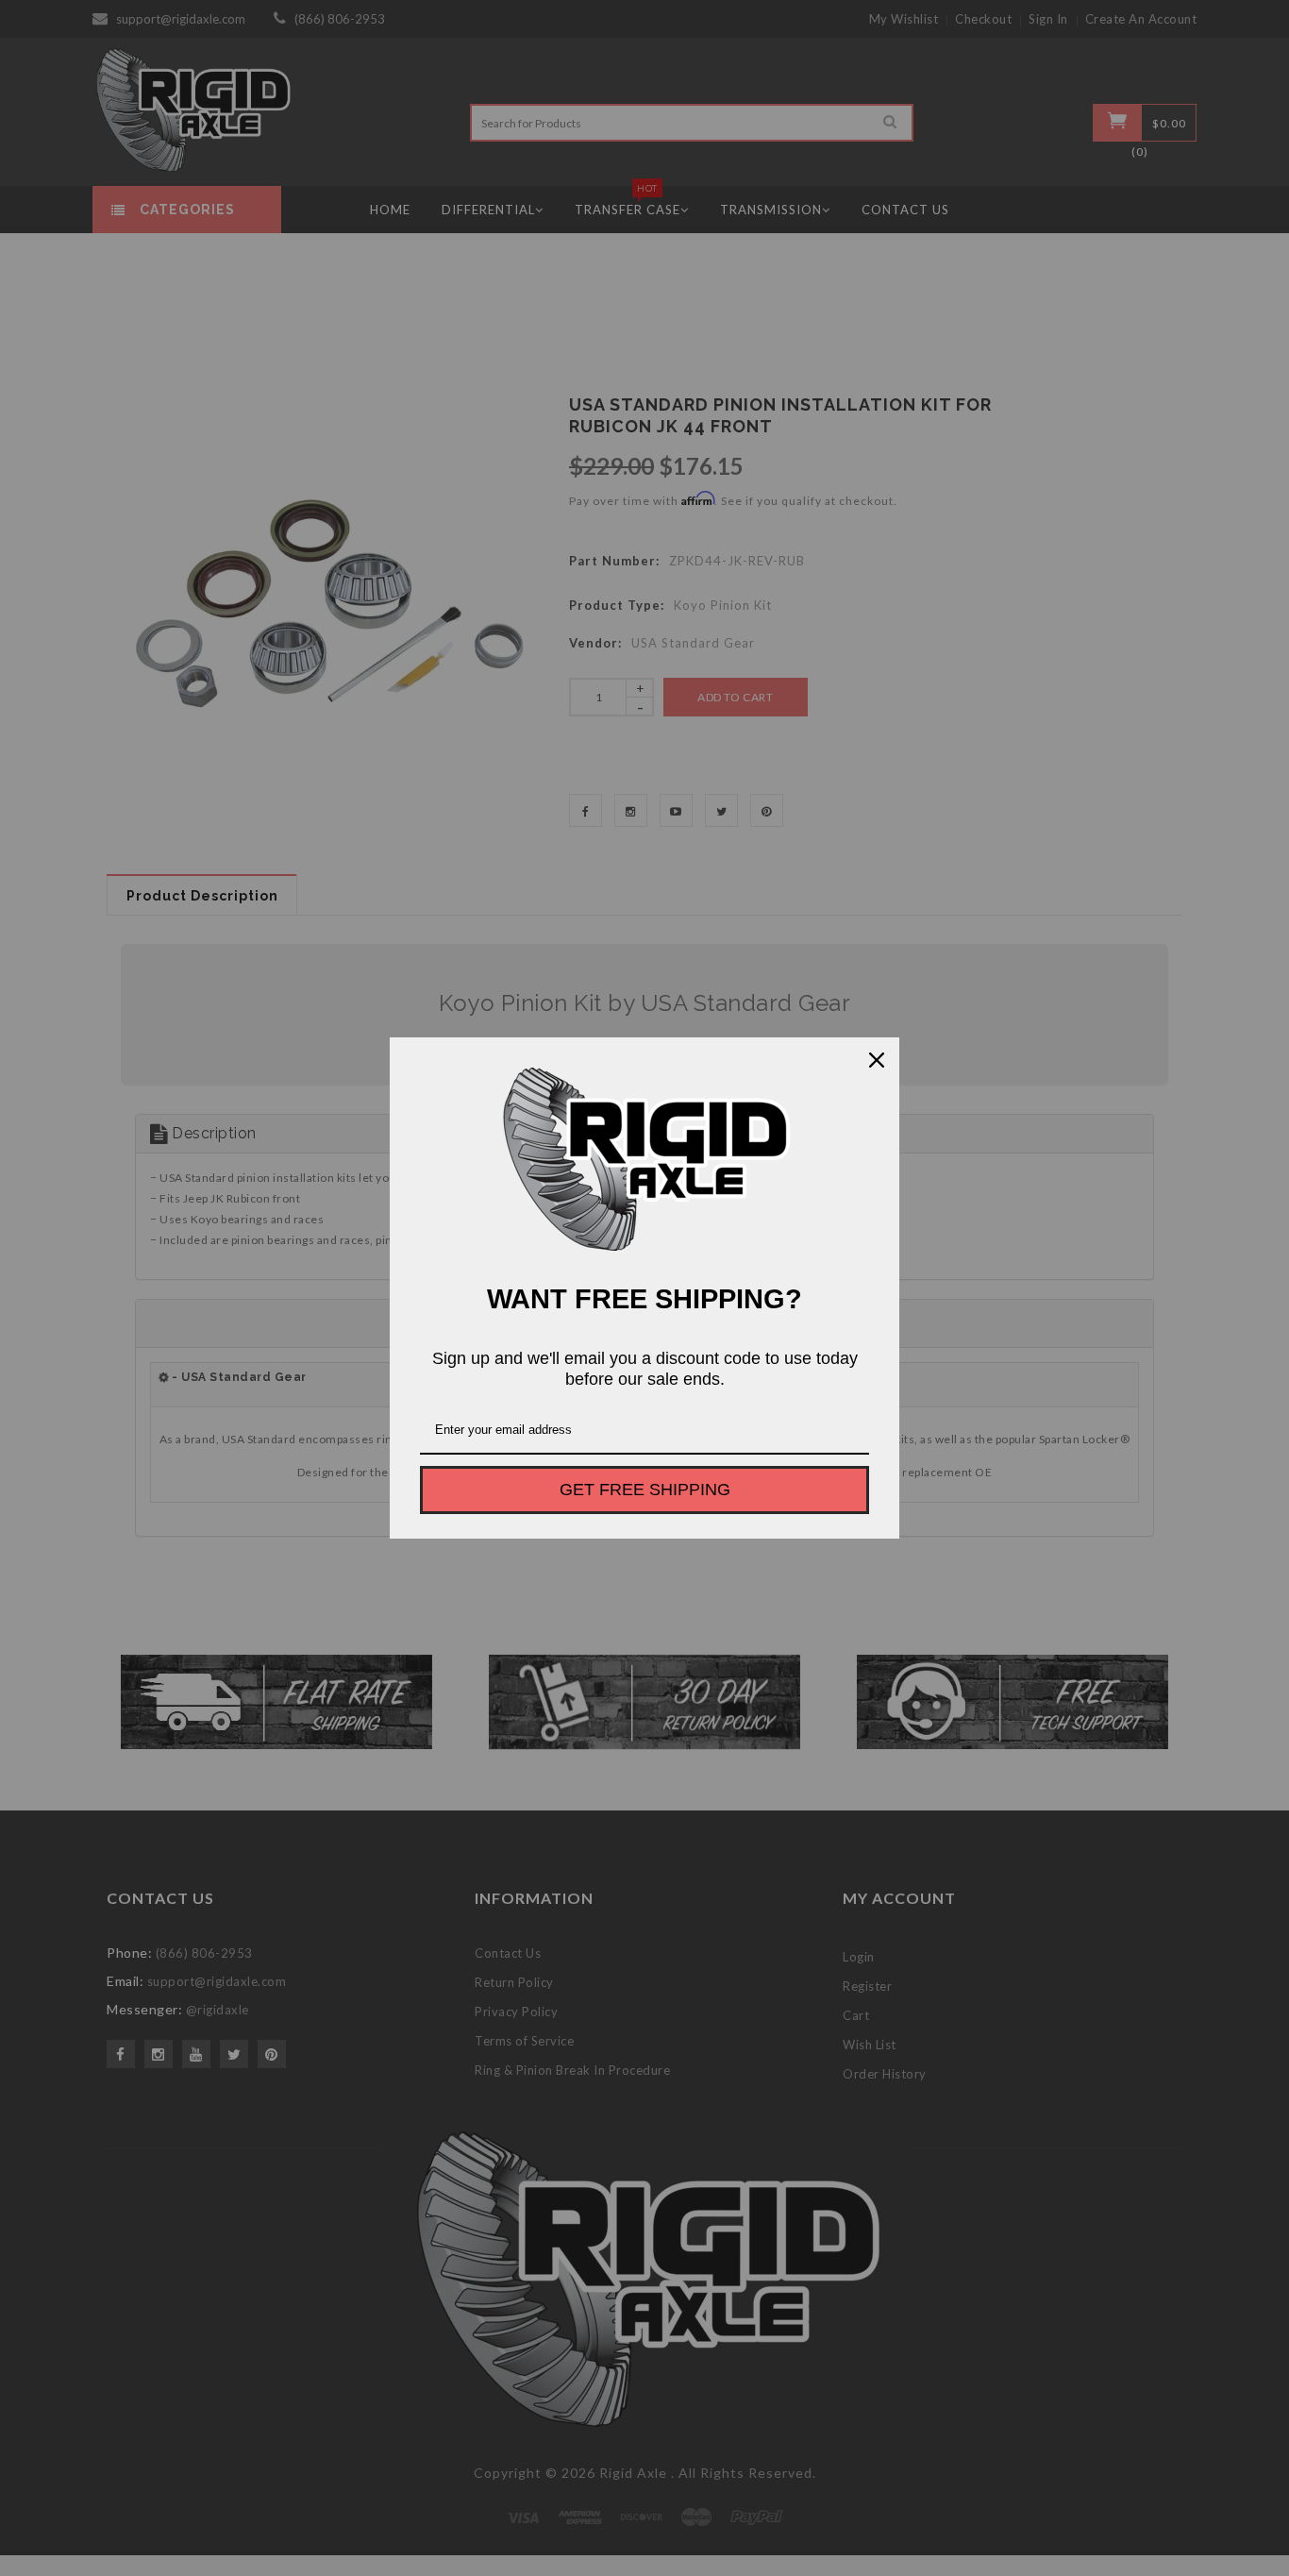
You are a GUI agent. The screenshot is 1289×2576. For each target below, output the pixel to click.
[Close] (877, 1060)
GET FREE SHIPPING (645, 1490)
